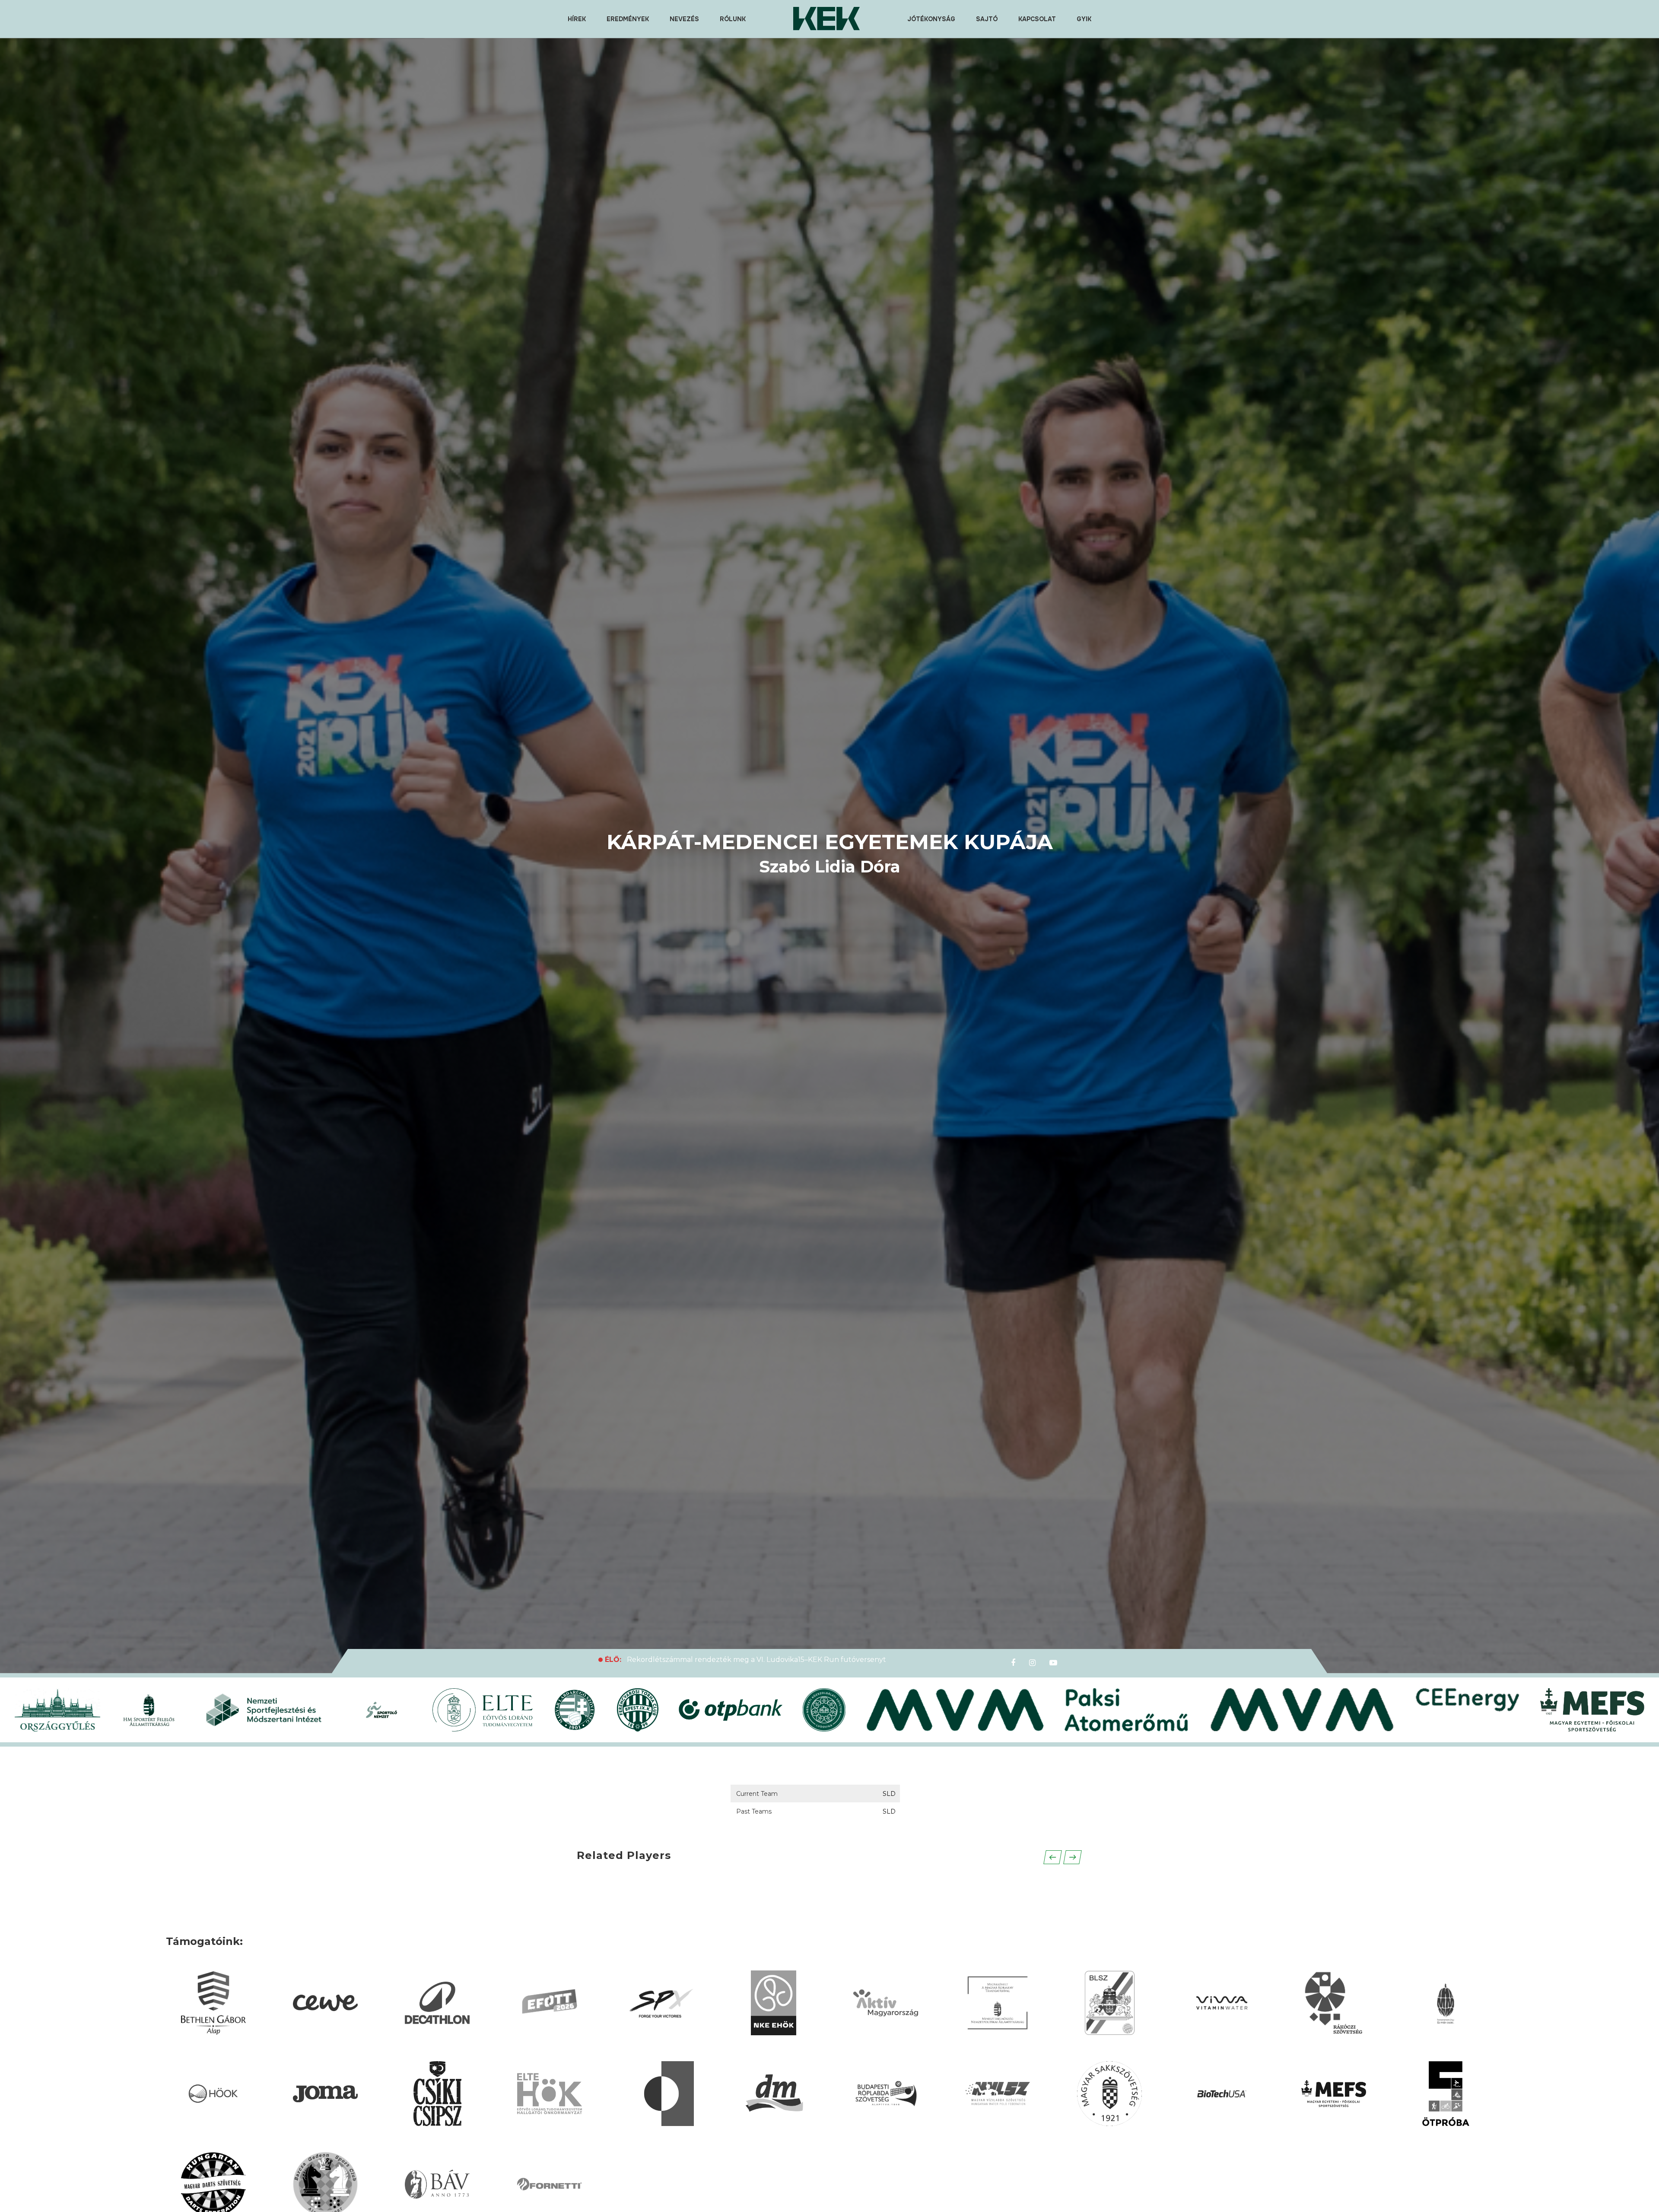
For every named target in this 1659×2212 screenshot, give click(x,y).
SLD (889, 1794)
